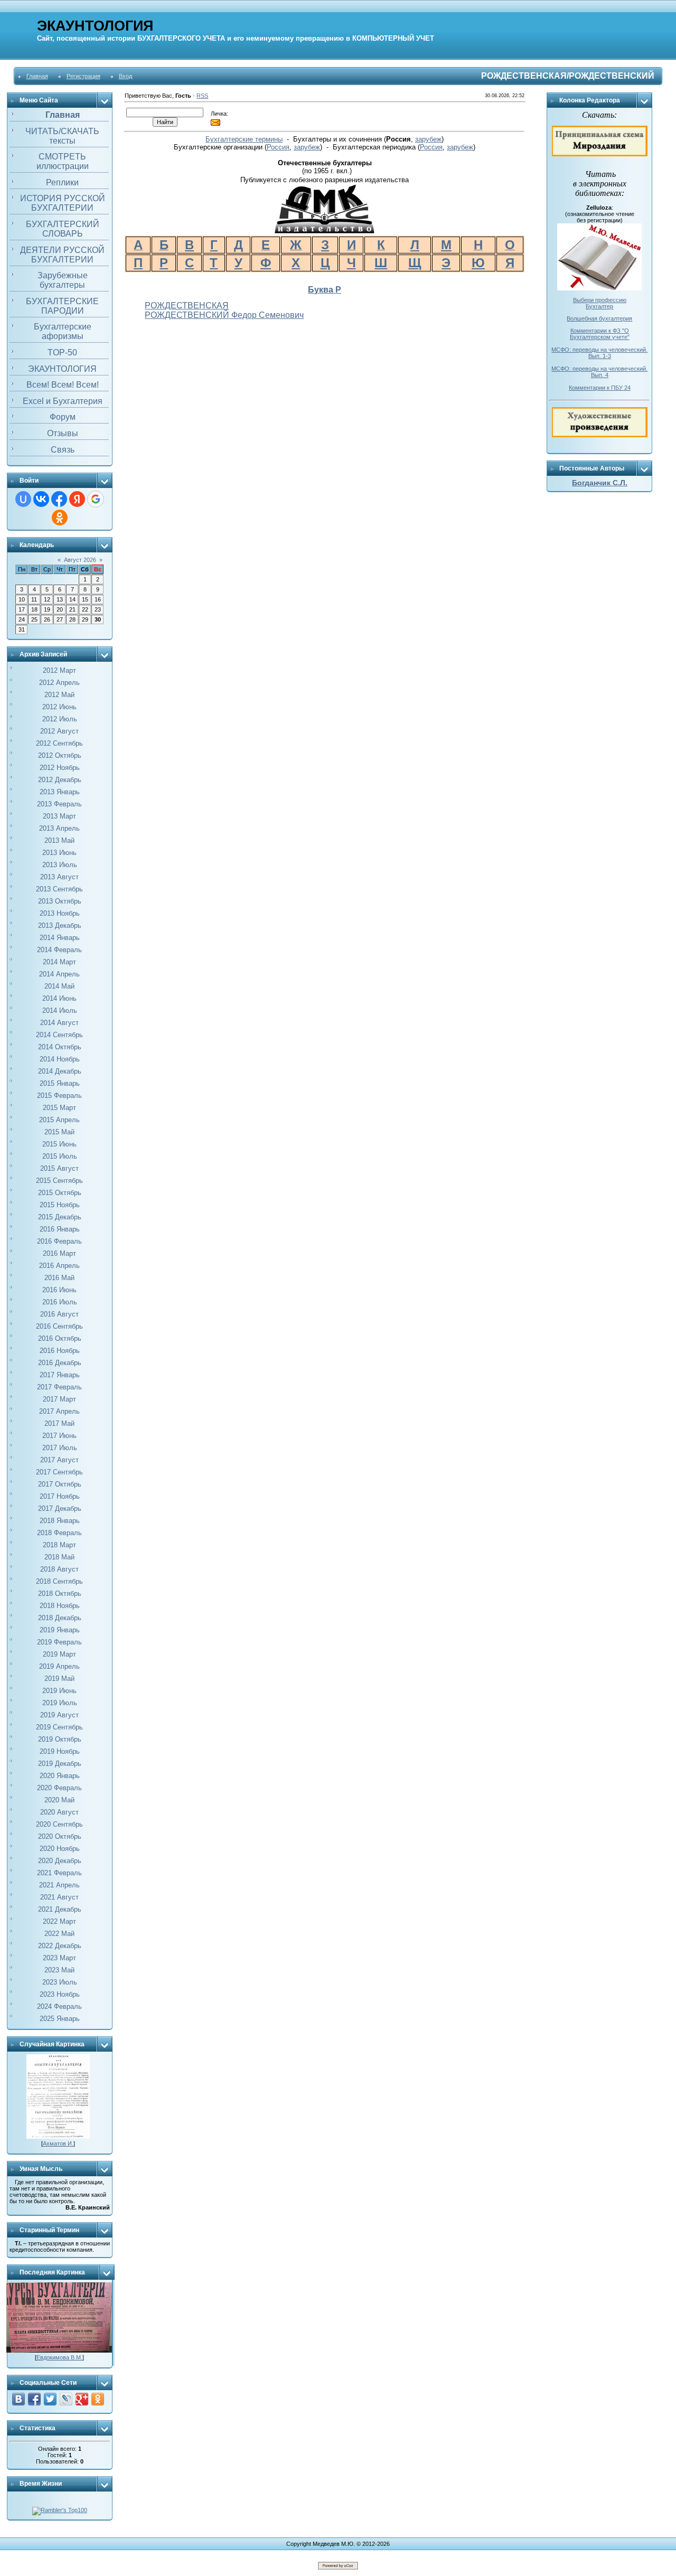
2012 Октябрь (60, 755)
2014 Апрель (59, 974)
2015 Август (59, 1168)
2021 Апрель (59, 1885)
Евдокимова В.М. (59, 2357)
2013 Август (59, 877)
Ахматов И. (58, 2143)
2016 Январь (60, 1229)
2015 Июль (60, 1156)
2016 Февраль (59, 1241)
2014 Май (59, 986)
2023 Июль (60, 1982)
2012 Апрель (59, 683)
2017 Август (59, 1460)
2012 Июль (60, 719)
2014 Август (59, 1023)
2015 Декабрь (60, 1217)
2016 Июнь (59, 1290)
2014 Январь (60, 938)
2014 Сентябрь (59, 1035)
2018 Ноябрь (60, 1606)
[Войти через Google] (96, 499)
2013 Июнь (59, 853)
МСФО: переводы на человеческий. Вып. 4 (599, 372)
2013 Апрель (59, 828)
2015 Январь (60, 1083)
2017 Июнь (59, 1436)
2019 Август (59, 1715)
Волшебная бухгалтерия (599, 318)
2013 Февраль (59, 804)
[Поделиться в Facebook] (34, 2399)
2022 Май (59, 1934)
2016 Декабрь (60, 1363)
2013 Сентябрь (59, 889)
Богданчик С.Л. (600, 483)
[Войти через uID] (23, 499)
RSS (202, 96)
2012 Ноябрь (60, 768)
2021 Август (59, 1897)
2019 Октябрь (60, 1739)
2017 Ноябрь (60, 1496)
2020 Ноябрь (60, 1849)
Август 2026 (80, 560)
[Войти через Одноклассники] (60, 518)
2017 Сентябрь (59, 1472)
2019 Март (59, 1654)
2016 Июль (60, 1302)
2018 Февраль (59, 1533)
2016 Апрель (59, 1266)
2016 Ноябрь (60, 1351)
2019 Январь (60, 1630)
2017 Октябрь (60, 1484)
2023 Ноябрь (60, 1994)
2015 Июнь (59, 1144)
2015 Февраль (59, 1096)
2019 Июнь (59, 1691)
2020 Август (59, 1812)
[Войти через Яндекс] (77, 499)
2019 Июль (60, 1703)
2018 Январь (60, 1521)
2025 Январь (60, 2019)
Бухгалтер (599, 306)
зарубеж (428, 139)
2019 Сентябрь (59, 1727)
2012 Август (59, 731)
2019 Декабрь (60, 1764)
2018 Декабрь (60, 1618)
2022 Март (59, 1921)
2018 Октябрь (60, 1593)
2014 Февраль (59, 950)
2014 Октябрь (60, 1047)
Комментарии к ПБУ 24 (600, 388)
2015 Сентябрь (59, 1181)
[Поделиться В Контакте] (18, 2399)
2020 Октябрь (60, 1836)
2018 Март (59, 1545)
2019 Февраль (59, 1642)
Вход (125, 76)
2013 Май (59, 840)
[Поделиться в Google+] (82, 2399)
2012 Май (59, 695)
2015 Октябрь (60, 1193)
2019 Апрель (59, 1666)
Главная (37, 76)
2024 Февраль (59, 2006)
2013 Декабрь (60, 925)
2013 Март (59, 816)
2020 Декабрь (60, 1861)
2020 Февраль (59, 1788)
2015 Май (59, 1132)
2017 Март (59, 1399)
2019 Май (59, 1679)
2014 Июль (60, 1010)
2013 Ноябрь (60, 913)
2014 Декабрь (60, 1071)
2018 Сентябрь (59, 1581)
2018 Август (59, 1569)
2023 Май (59, 1970)
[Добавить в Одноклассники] (98, 2399)
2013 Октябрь (60, 901)
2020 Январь (60, 1776)
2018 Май (59, 1557)
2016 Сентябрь (59, 1326)
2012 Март (59, 670)
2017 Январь (60, 1375)
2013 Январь (60, 792)
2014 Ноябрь (60, 1059)
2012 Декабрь (60, 780)
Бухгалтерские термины (244, 139)
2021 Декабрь (60, 1909)
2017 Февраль (59, 1387)
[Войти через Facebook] (59, 499)
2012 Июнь (59, 707)
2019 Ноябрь (60, 1751)
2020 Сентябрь (59, 1824)
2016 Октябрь (60, 1338)
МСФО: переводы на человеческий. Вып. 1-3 (599, 353)
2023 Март (59, 1958)
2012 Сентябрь (59, 743)
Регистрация (83, 76)
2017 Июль (60, 1448)
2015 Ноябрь (60, 1205)
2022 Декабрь (60, 1946)
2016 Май (59, 1278)
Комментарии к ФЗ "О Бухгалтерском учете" (600, 334)
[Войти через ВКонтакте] (41, 499)
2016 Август (59, 1314)
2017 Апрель (59, 1411)
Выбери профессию (600, 300)
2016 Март (59, 1253)
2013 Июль (60, 865)
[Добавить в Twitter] (50, 2399)
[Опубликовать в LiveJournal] (66, 2399)
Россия (278, 147)
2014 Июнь (59, 998)
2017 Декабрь (60, 1508)
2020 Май (59, 1800)
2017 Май (59, 1423)
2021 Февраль (59, 1873)
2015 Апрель (59, 1120)
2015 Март (59, 1108)
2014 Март (59, 962)
